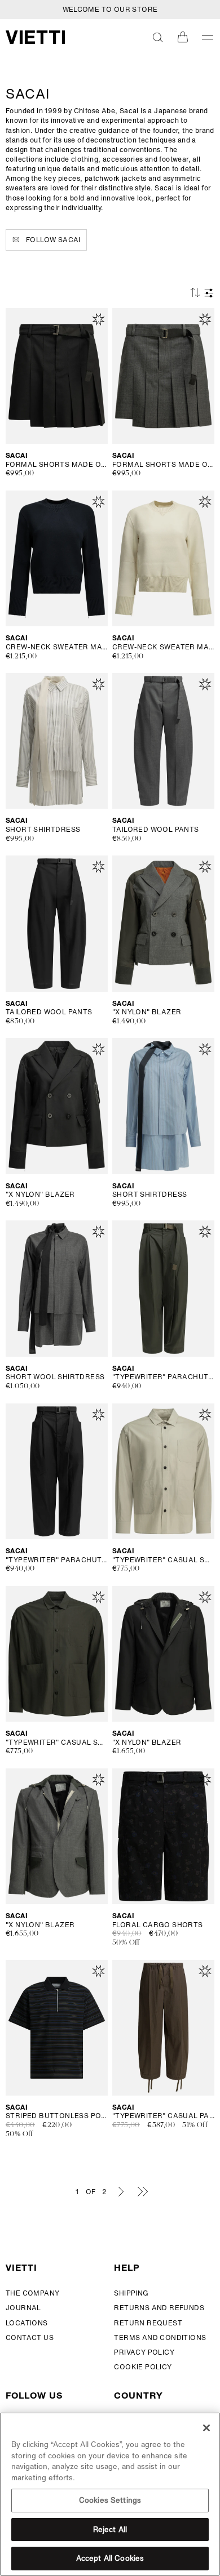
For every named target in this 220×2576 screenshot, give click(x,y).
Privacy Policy (144, 2352)
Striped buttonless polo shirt (57, 2116)
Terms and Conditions (160, 2337)
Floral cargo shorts (158, 1925)
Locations (27, 2323)
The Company (32, 2293)
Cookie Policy (143, 2367)
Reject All (110, 2530)
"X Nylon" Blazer (147, 1012)
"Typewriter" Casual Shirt (163, 1560)
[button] (158, 37)
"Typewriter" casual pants (163, 2116)
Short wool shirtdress (55, 1377)
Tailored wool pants (156, 830)
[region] (110, 2494)
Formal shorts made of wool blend (57, 465)
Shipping (131, 2293)
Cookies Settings (110, 2500)
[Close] (206, 2428)
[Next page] (121, 2191)
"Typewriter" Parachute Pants (163, 1377)
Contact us (30, 2337)
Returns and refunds (159, 2308)
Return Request (148, 2323)
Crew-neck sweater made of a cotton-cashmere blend (57, 647)
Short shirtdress (43, 830)
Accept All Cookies (110, 2558)
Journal (23, 2308)
